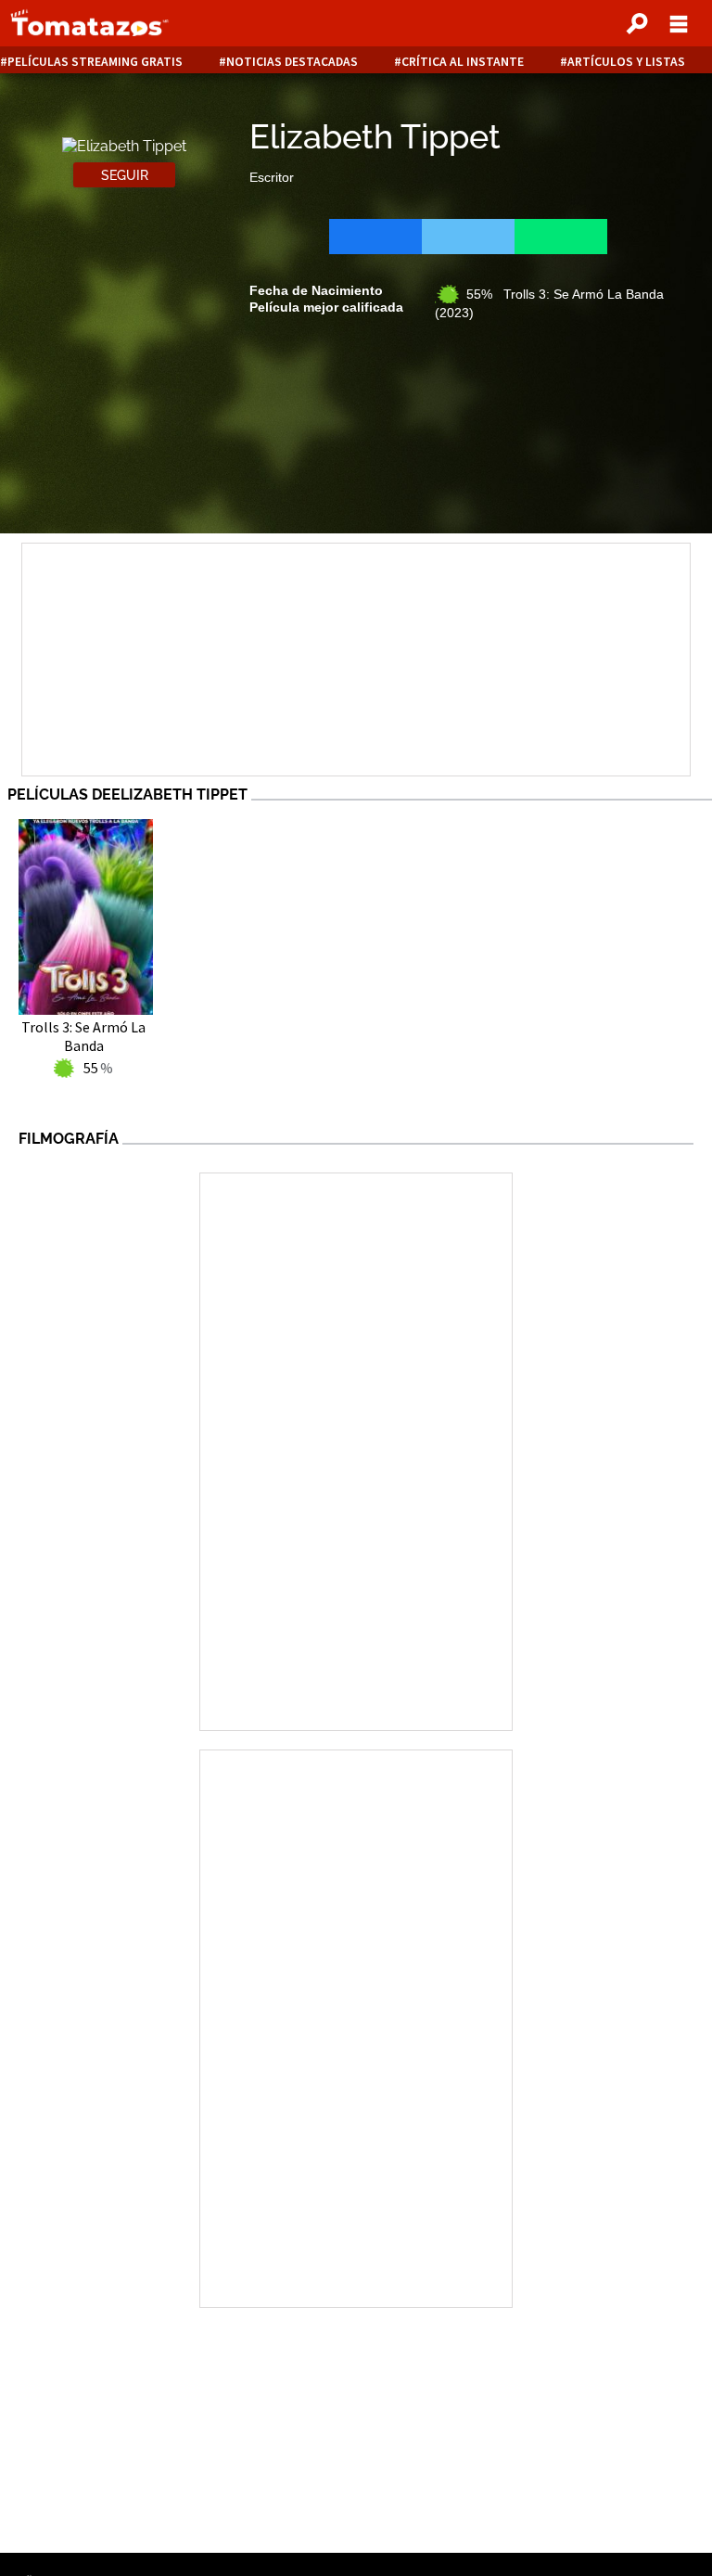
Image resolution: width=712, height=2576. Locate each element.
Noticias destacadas (292, 62)
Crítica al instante (463, 62)
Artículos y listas (626, 62)
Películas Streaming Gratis (95, 62)
